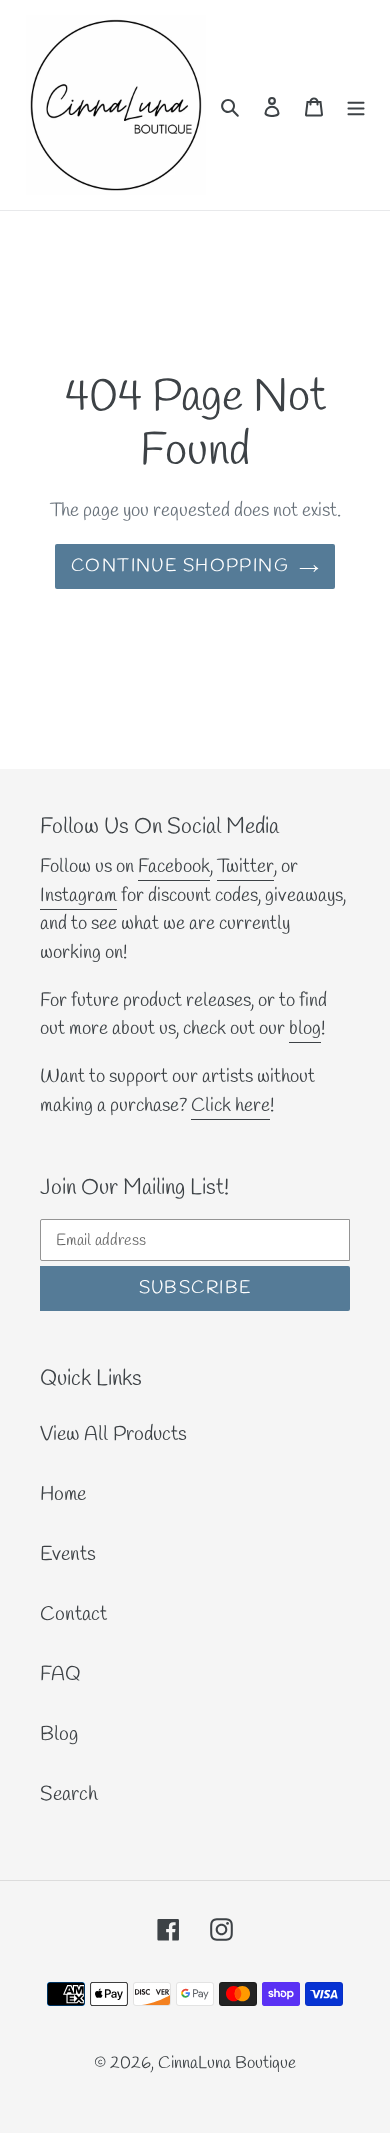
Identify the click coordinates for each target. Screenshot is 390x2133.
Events (68, 1554)
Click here (230, 1106)
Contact (73, 1614)
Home (63, 1494)
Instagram (78, 896)
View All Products (113, 1434)
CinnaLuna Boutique (227, 2063)
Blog (59, 1734)
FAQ (60, 1674)
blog (305, 1029)
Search (69, 1794)
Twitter (245, 867)
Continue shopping (180, 566)
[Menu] (356, 105)
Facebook (174, 867)
